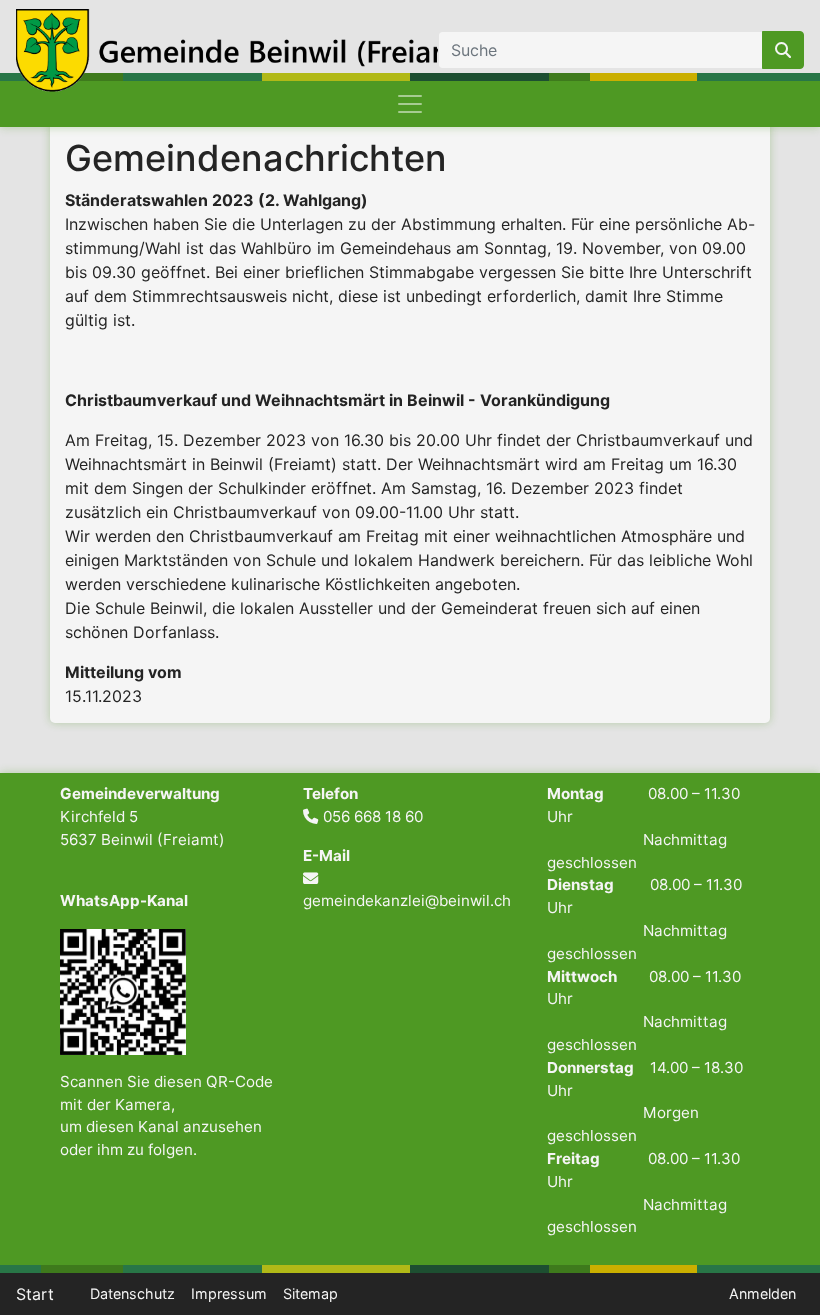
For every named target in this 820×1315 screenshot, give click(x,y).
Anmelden (762, 1293)
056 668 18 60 (373, 816)
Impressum (229, 1293)
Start (35, 1294)
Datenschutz (132, 1293)
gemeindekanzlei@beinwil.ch (407, 900)
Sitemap (310, 1293)
